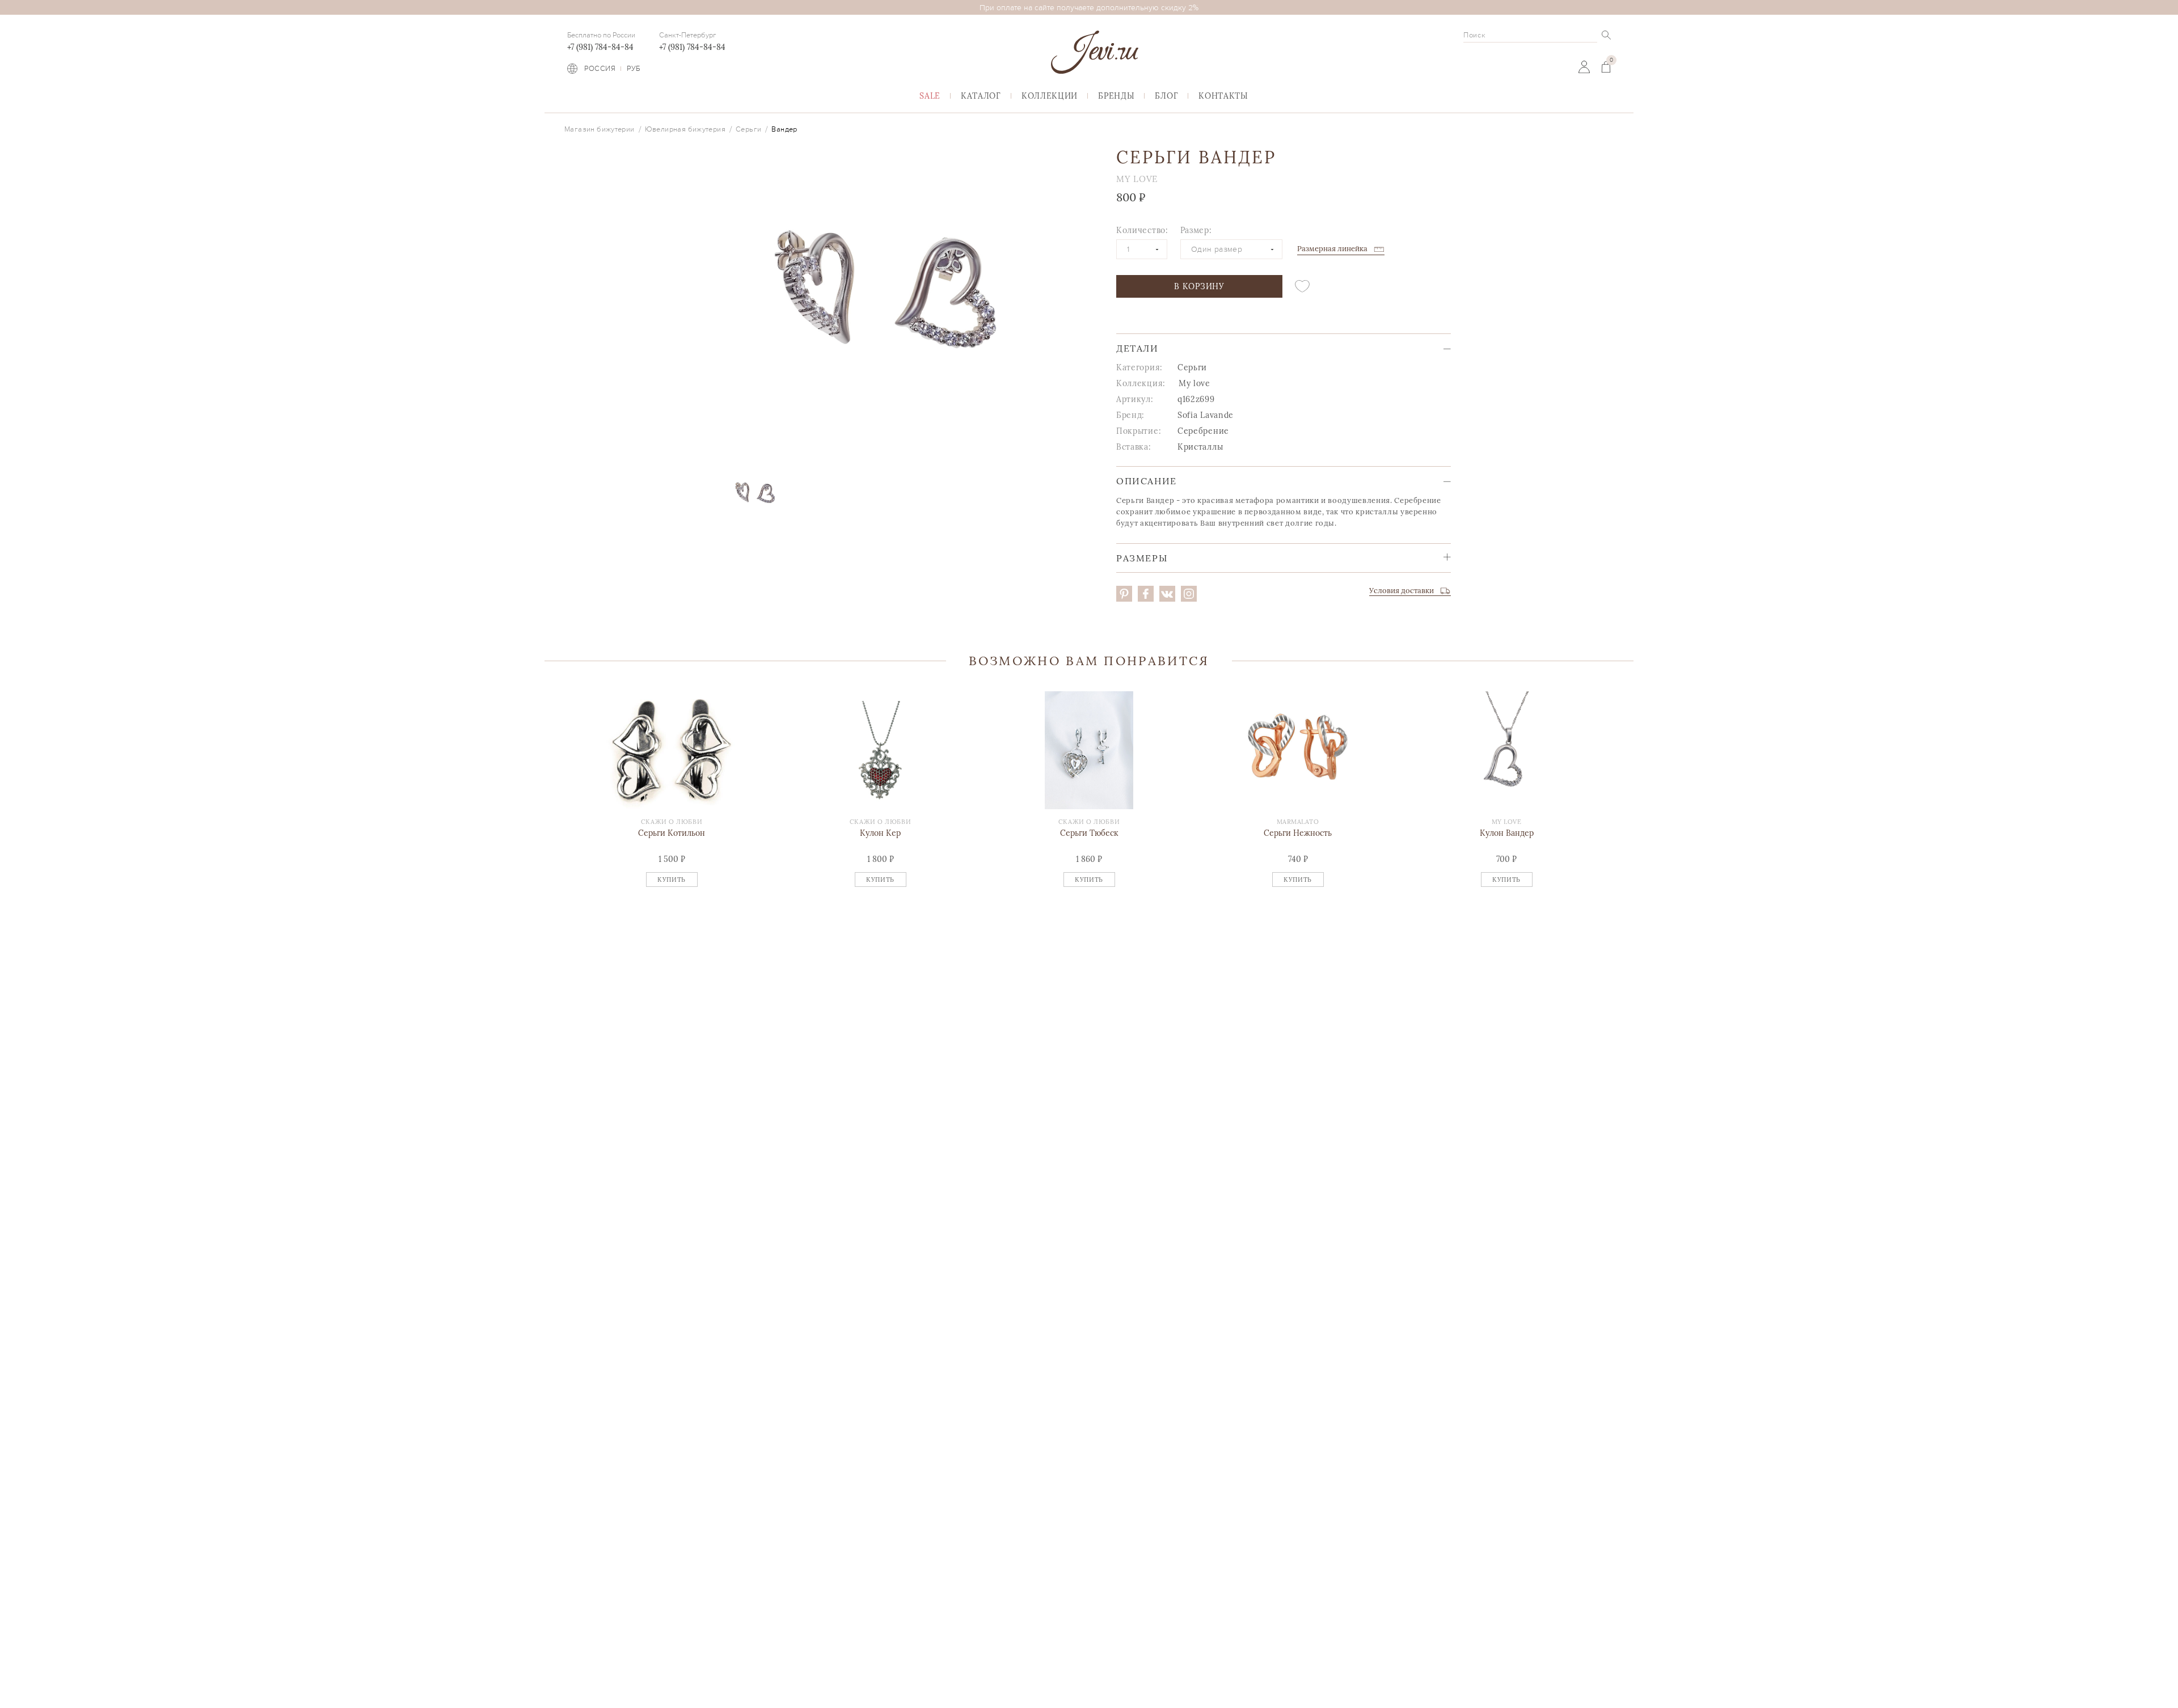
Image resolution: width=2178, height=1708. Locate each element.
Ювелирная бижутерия (685, 129)
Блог (1166, 96)
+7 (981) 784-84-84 (600, 47)
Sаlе (930, 96)
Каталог (981, 96)
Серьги (748, 129)
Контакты (1223, 96)
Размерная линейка (1332, 249)
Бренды (1116, 96)
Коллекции (1050, 96)
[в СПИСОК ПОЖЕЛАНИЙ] (1303, 286)
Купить (671, 880)
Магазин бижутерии (600, 129)
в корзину (1199, 286)
